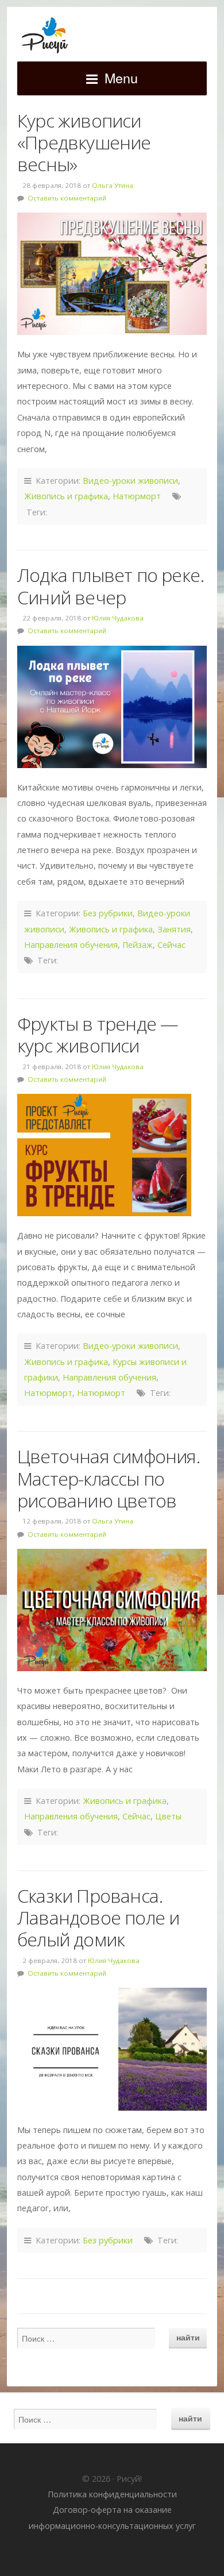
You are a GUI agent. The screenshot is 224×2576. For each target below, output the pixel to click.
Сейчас (171, 945)
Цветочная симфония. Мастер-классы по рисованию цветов (109, 1478)
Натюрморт (137, 496)
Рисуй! (112, 36)
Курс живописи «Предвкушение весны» (84, 142)
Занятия (174, 929)
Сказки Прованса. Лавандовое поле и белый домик (98, 1918)
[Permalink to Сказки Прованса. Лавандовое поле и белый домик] (112, 2049)
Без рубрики (108, 913)
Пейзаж (138, 945)
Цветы (168, 1816)
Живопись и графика (66, 496)
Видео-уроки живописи (130, 481)
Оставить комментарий (67, 198)
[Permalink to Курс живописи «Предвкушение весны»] (112, 274)
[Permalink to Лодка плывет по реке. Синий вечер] (112, 707)
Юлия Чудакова (118, 618)
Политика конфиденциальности (112, 2494)
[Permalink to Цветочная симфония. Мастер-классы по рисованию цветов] (112, 1610)
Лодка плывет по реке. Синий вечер (111, 586)
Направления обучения (71, 945)
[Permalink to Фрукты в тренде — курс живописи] (112, 1155)
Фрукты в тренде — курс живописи (98, 1034)
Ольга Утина (113, 185)
